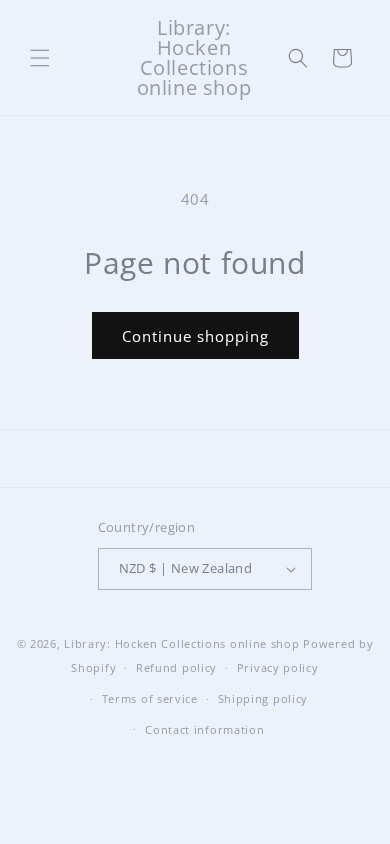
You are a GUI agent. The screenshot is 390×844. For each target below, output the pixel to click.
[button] (40, 58)
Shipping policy (263, 698)
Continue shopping (195, 336)
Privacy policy (278, 667)
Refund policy (176, 667)
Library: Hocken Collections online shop (181, 643)
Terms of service (150, 698)
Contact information (204, 729)
